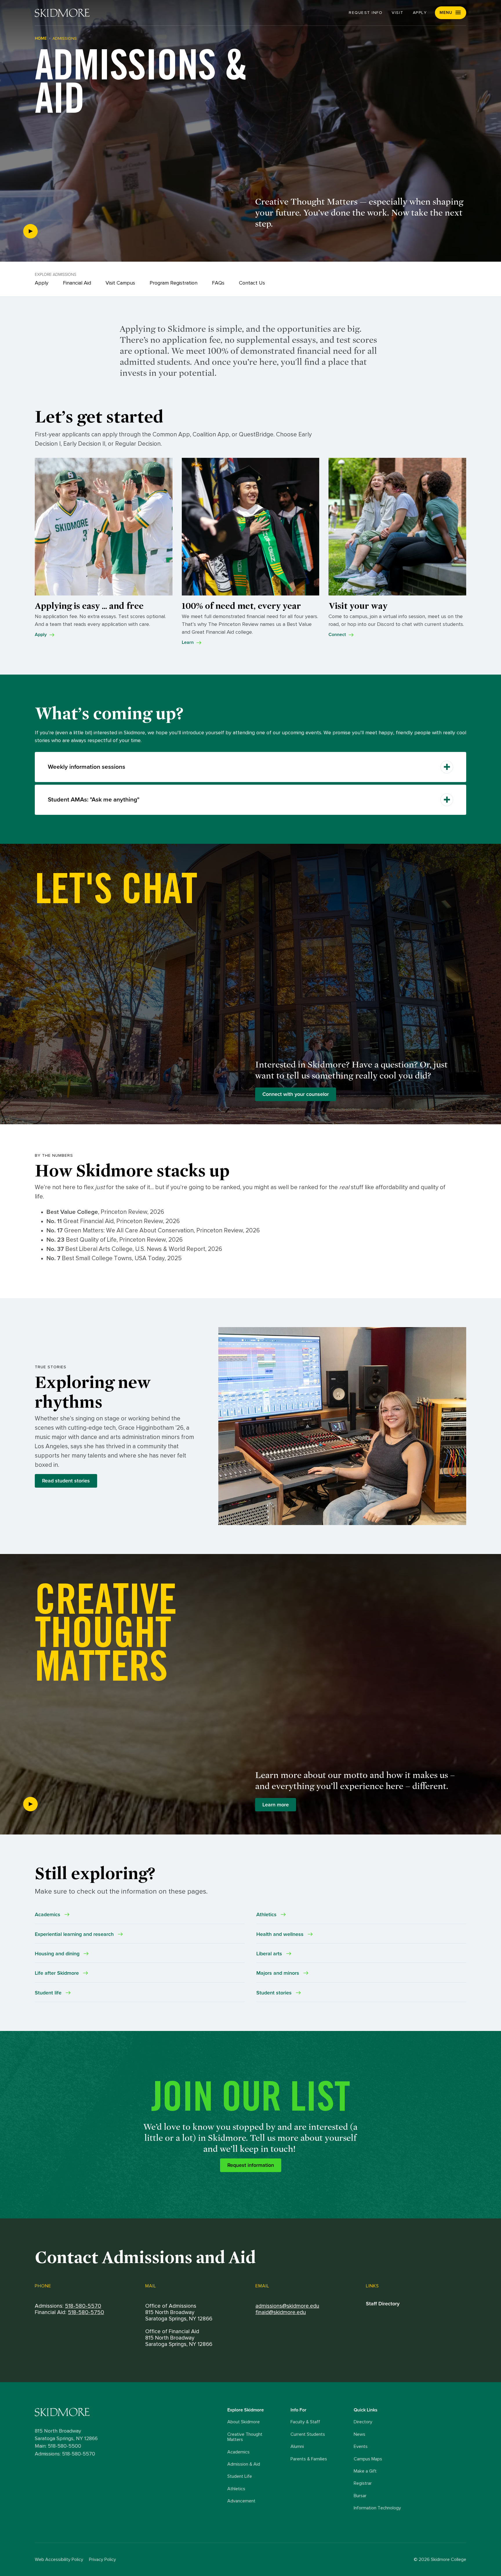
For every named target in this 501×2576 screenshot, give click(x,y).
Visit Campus (120, 283)
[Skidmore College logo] (130, 2412)
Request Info (366, 13)
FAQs (218, 283)
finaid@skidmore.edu (281, 2312)
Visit (398, 13)
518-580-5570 (83, 2306)
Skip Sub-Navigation (251, 239)
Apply (420, 13)
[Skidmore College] (62, 13)
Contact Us (252, 283)
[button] (451, 13)
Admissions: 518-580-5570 (65, 2454)
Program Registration (174, 283)
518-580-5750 (86, 2312)
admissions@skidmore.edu (287, 2306)
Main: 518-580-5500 (58, 2446)
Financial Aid (77, 283)
